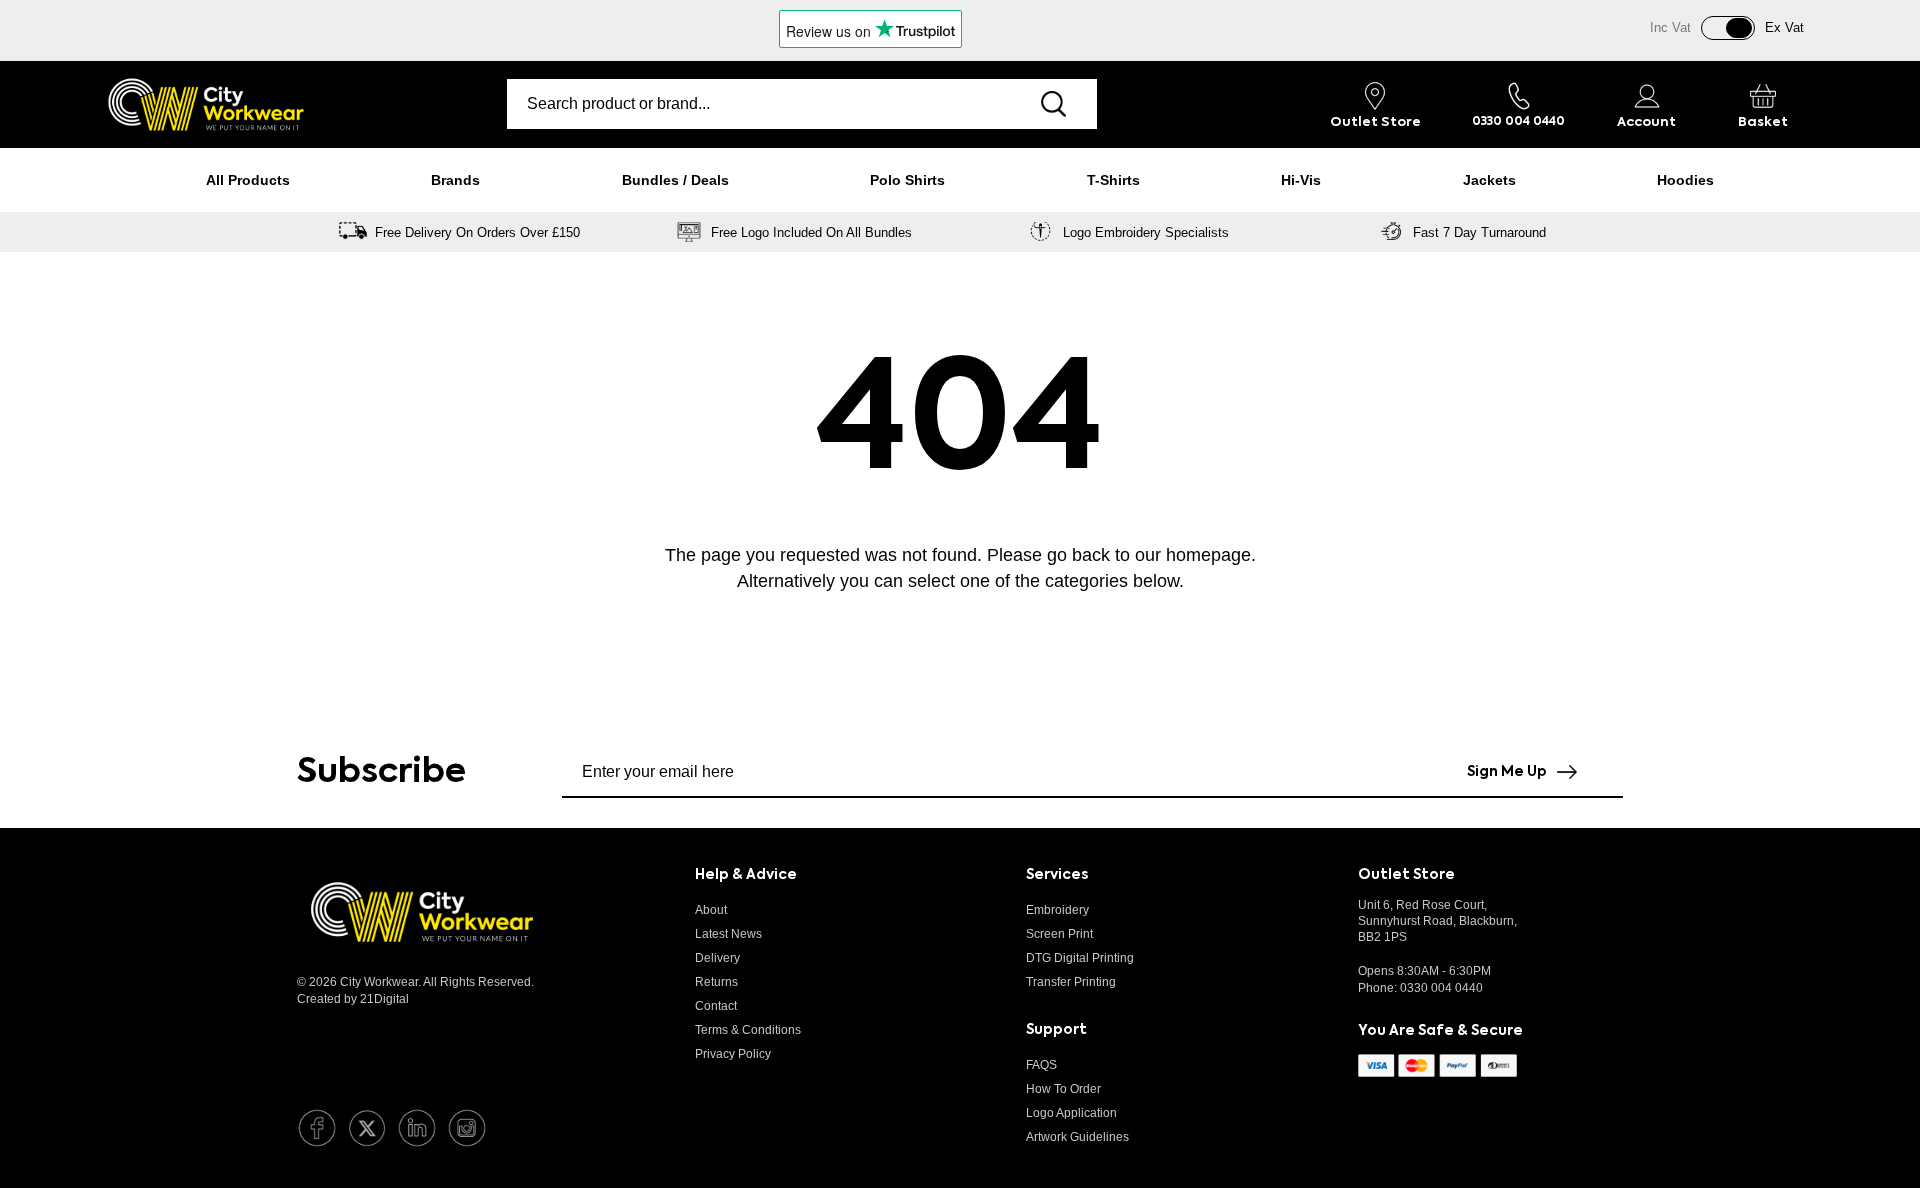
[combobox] (757, 104)
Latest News (728, 934)
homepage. (1211, 555)
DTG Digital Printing (1080, 958)
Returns (716, 982)
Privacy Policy (733, 1054)
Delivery (717, 958)
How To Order (1063, 1089)
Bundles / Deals (675, 180)
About (711, 910)
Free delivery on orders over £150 (477, 232)
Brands (455, 180)
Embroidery (1057, 910)
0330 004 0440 (1441, 988)
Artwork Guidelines (1077, 1137)
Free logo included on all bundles (811, 232)
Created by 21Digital (353, 999)
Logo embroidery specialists (1146, 232)
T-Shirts (1113, 180)
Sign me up (1507, 772)
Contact (716, 1006)
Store (1375, 122)
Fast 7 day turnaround (1479, 232)
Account (1646, 122)
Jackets (1489, 180)
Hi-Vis (1301, 180)
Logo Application (1071, 1113)
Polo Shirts (907, 180)
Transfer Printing (1071, 982)
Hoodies (1685, 180)
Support (1056, 1030)
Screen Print (1059, 934)
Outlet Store (1406, 875)
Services (1057, 875)
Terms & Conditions (748, 1030)
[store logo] (206, 104)
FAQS (1041, 1065)
